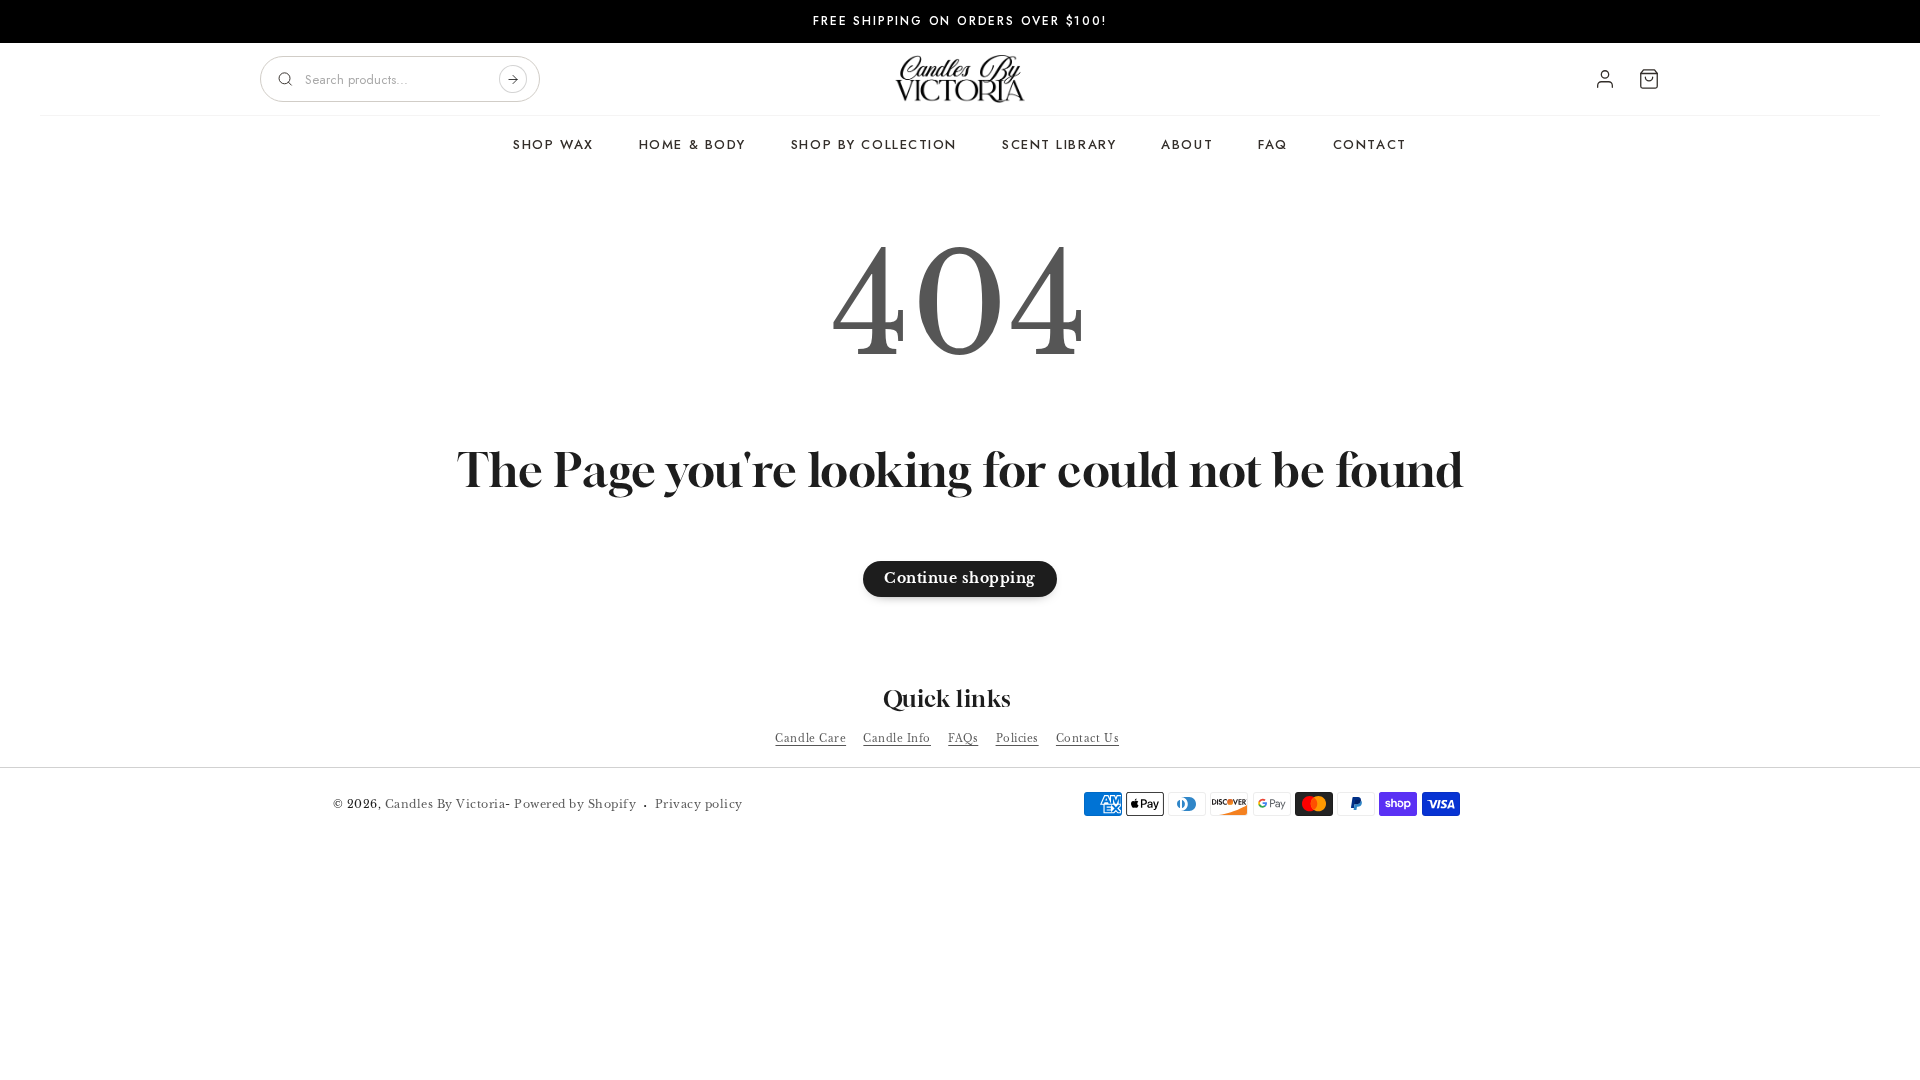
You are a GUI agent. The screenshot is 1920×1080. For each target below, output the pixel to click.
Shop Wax (553, 144)
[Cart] (1649, 79)
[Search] (513, 79)
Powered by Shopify (575, 804)
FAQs (963, 738)
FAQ (1273, 144)
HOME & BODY (692, 144)
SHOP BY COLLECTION (874, 144)
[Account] (1605, 79)
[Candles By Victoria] (960, 79)
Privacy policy (699, 804)
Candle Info (897, 738)
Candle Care (810, 738)
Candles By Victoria (445, 804)
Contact (1370, 144)
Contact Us (1087, 738)
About (1187, 144)
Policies (1017, 738)
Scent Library (1059, 144)
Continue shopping (960, 578)
